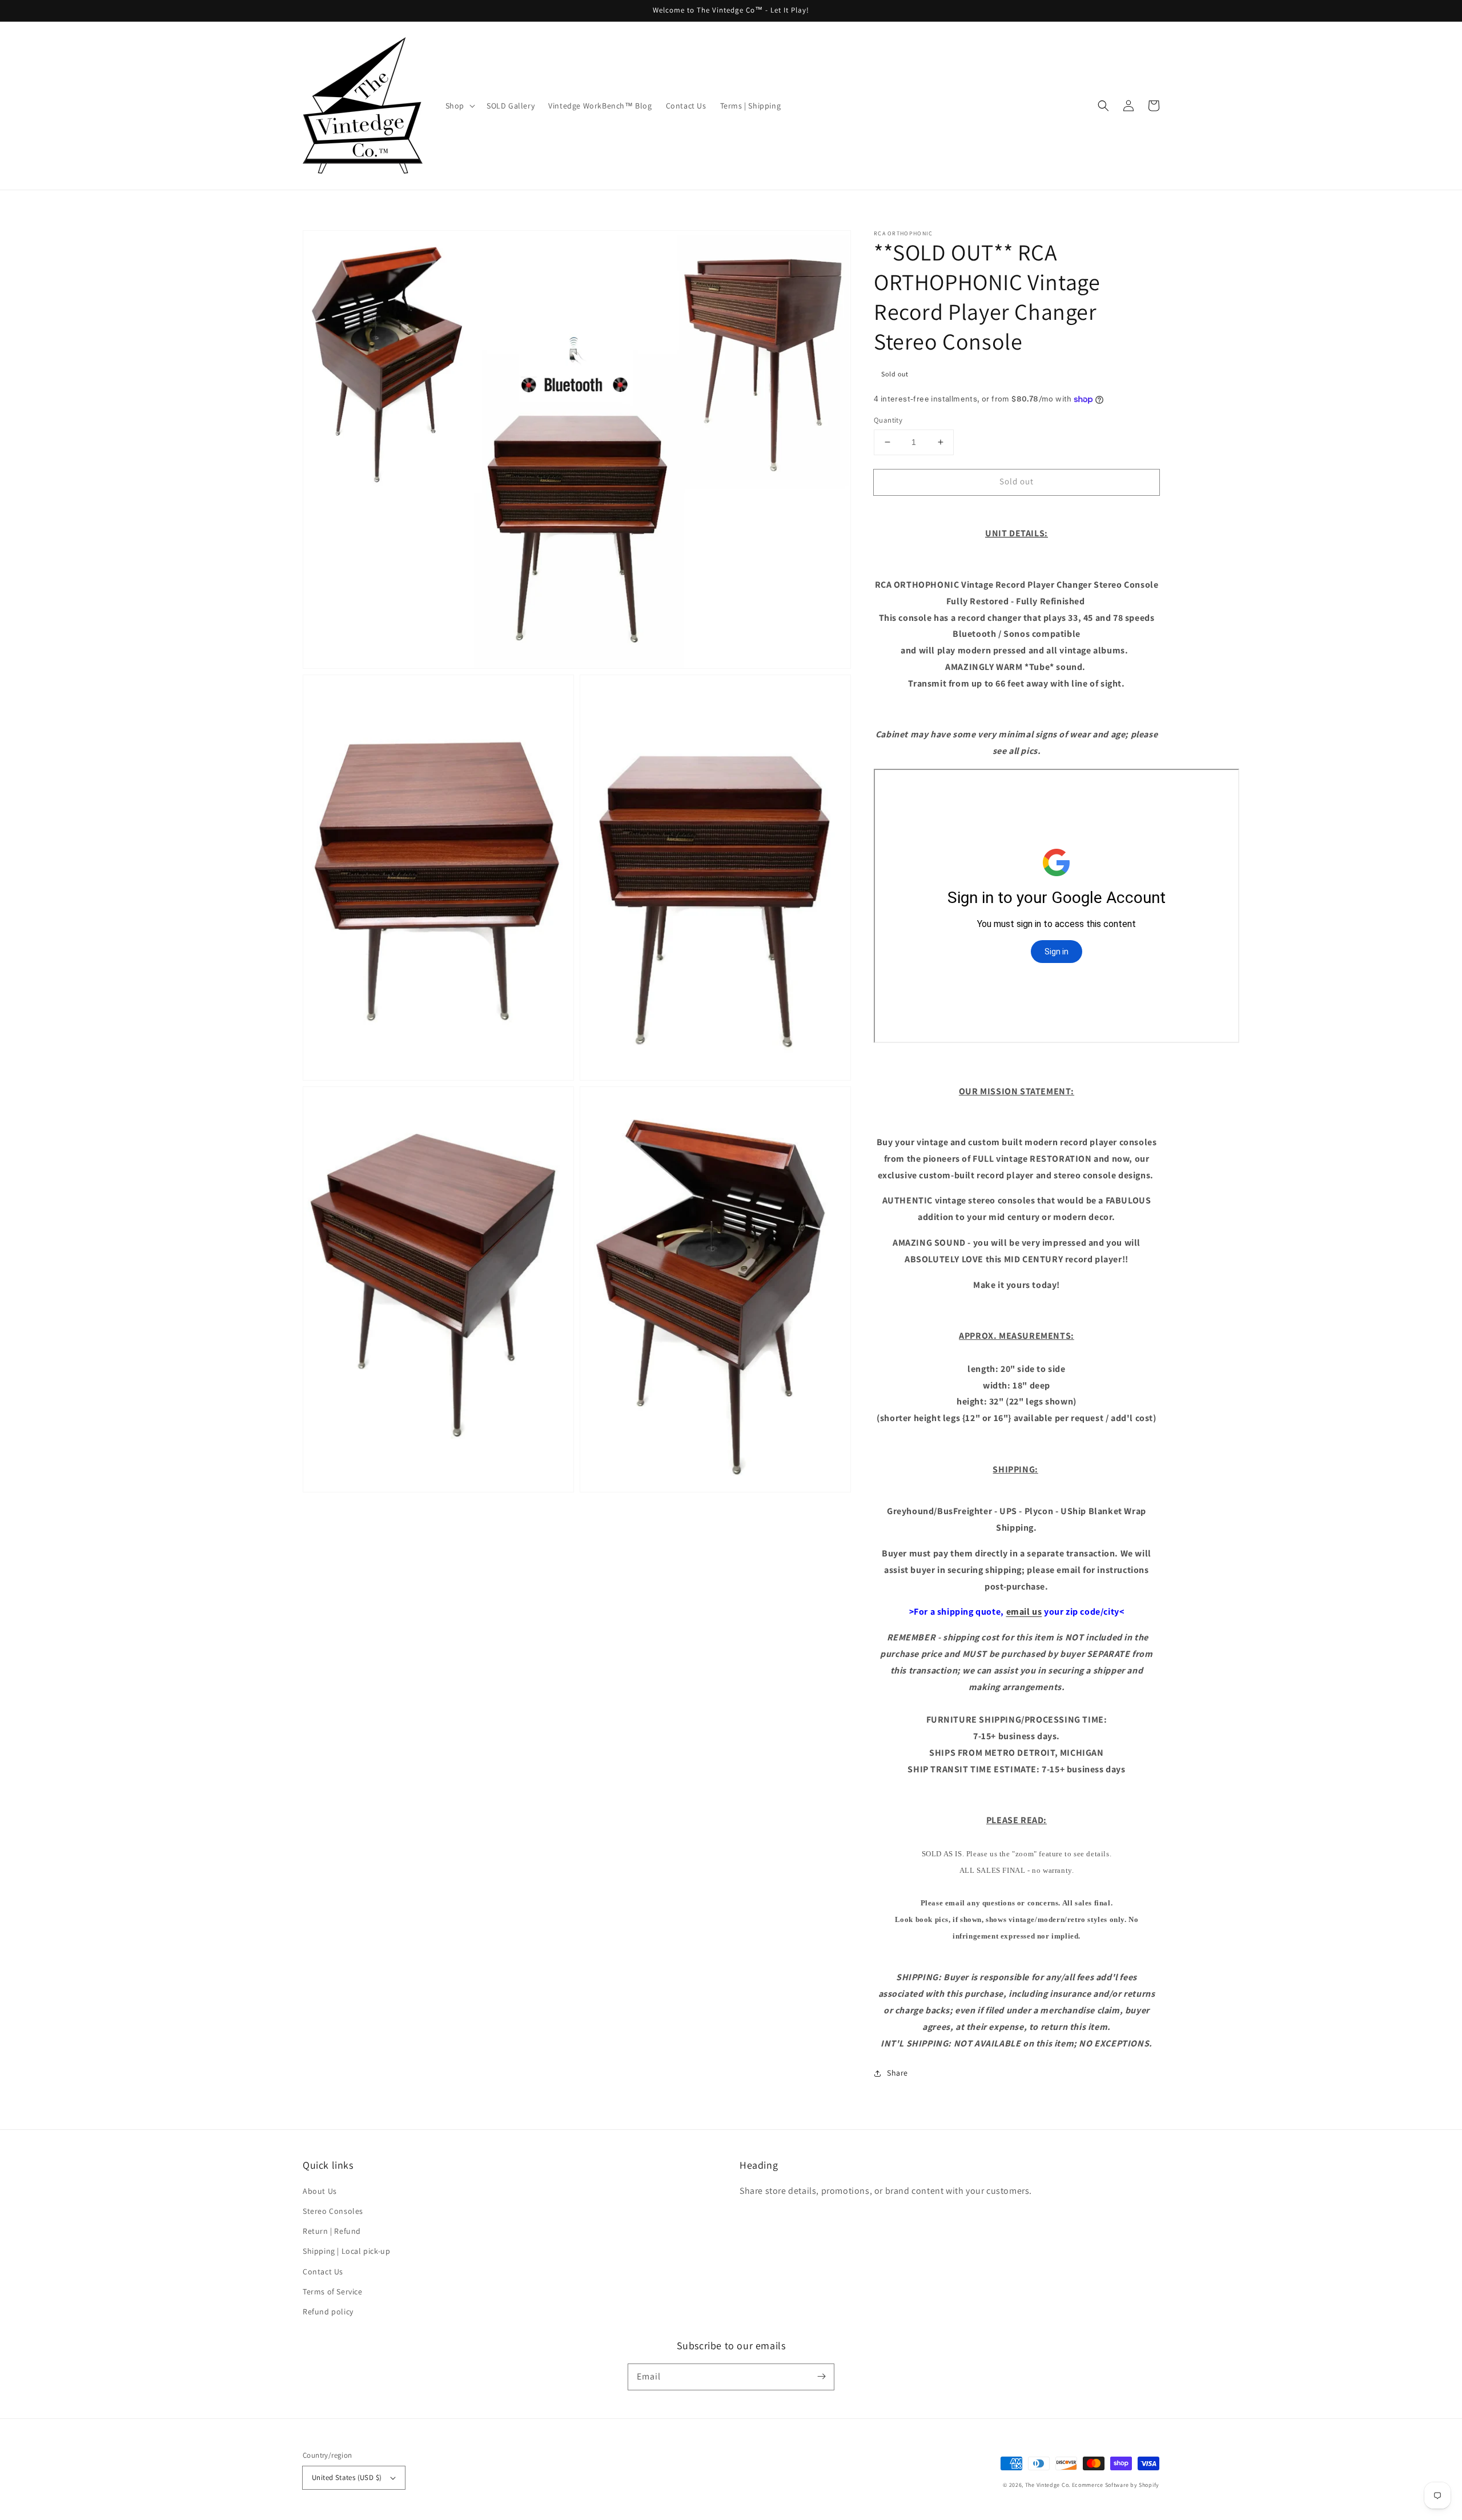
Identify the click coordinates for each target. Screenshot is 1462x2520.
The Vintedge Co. (1048, 2485)
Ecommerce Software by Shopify (1116, 2485)
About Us (320, 2191)
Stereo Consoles (333, 2211)
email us (1024, 1612)
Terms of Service (333, 2292)
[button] (1103, 106)
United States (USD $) (347, 2477)
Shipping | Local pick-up (346, 2251)
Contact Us (323, 2272)
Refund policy (328, 2312)
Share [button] (897, 2073)
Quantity (888, 420)
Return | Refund (332, 2231)
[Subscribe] (821, 2377)
